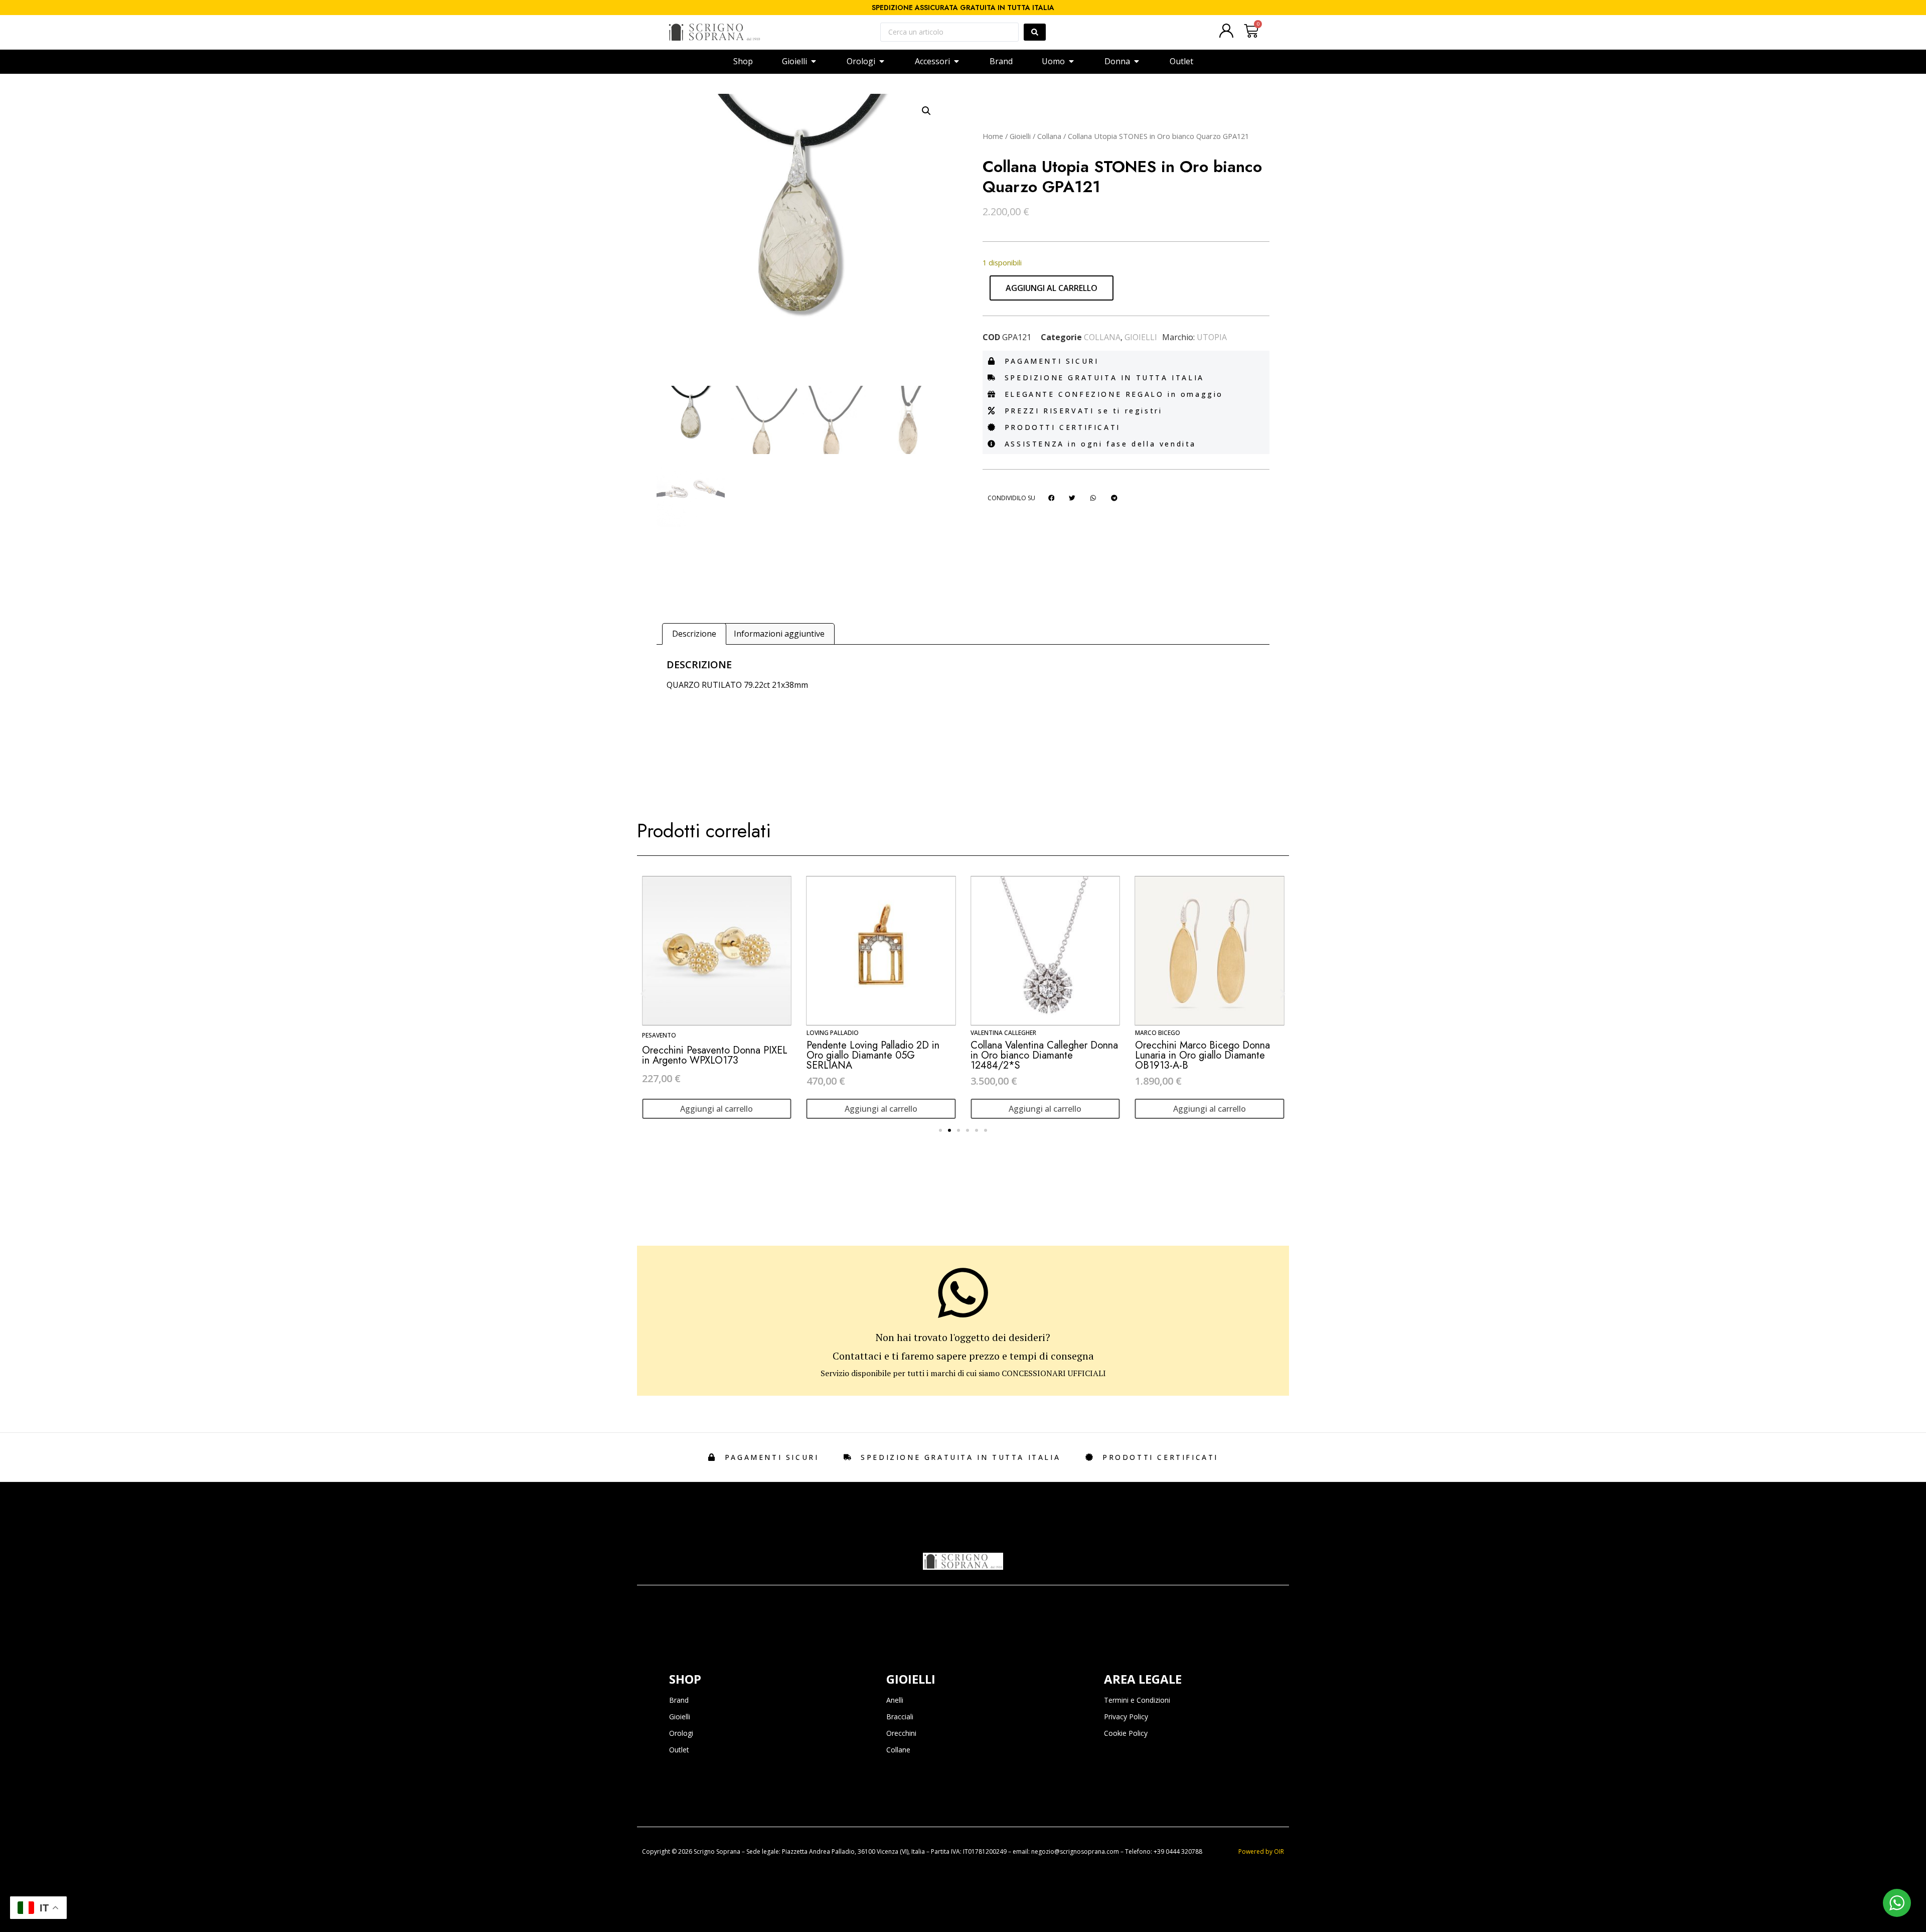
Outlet (679, 1750)
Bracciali (900, 1717)
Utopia (1212, 337)
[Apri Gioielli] (814, 61)
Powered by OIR (1261, 1851)
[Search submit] (1035, 32)
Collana (1049, 136)
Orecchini (901, 1733)
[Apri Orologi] (882, 61)
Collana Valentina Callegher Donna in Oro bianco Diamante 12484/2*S (1044, 1055)
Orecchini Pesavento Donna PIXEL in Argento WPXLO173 (715, 1055)
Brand (679, 1700)
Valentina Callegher (1003, 1033)
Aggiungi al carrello (1052, 288)
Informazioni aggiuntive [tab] (779, 634)
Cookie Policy (1126, 1733)
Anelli (895, 1700)
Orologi (681, 1733)
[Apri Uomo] (1071, 61)
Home (993, 136)
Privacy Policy (1126, 1717)
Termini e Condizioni (1137, 1700)
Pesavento (659, 1035)
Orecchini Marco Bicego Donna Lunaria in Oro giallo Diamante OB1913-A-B (1202, 1055)
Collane (898, 1750)
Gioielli (1020, 136)
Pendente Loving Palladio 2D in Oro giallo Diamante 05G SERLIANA (873, 1055)
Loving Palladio (833, 1033)
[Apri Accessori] (956, 61)
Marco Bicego (1158, 1033)
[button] (926, 111)
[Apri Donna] (1137, 61)
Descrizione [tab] (694, 634)
